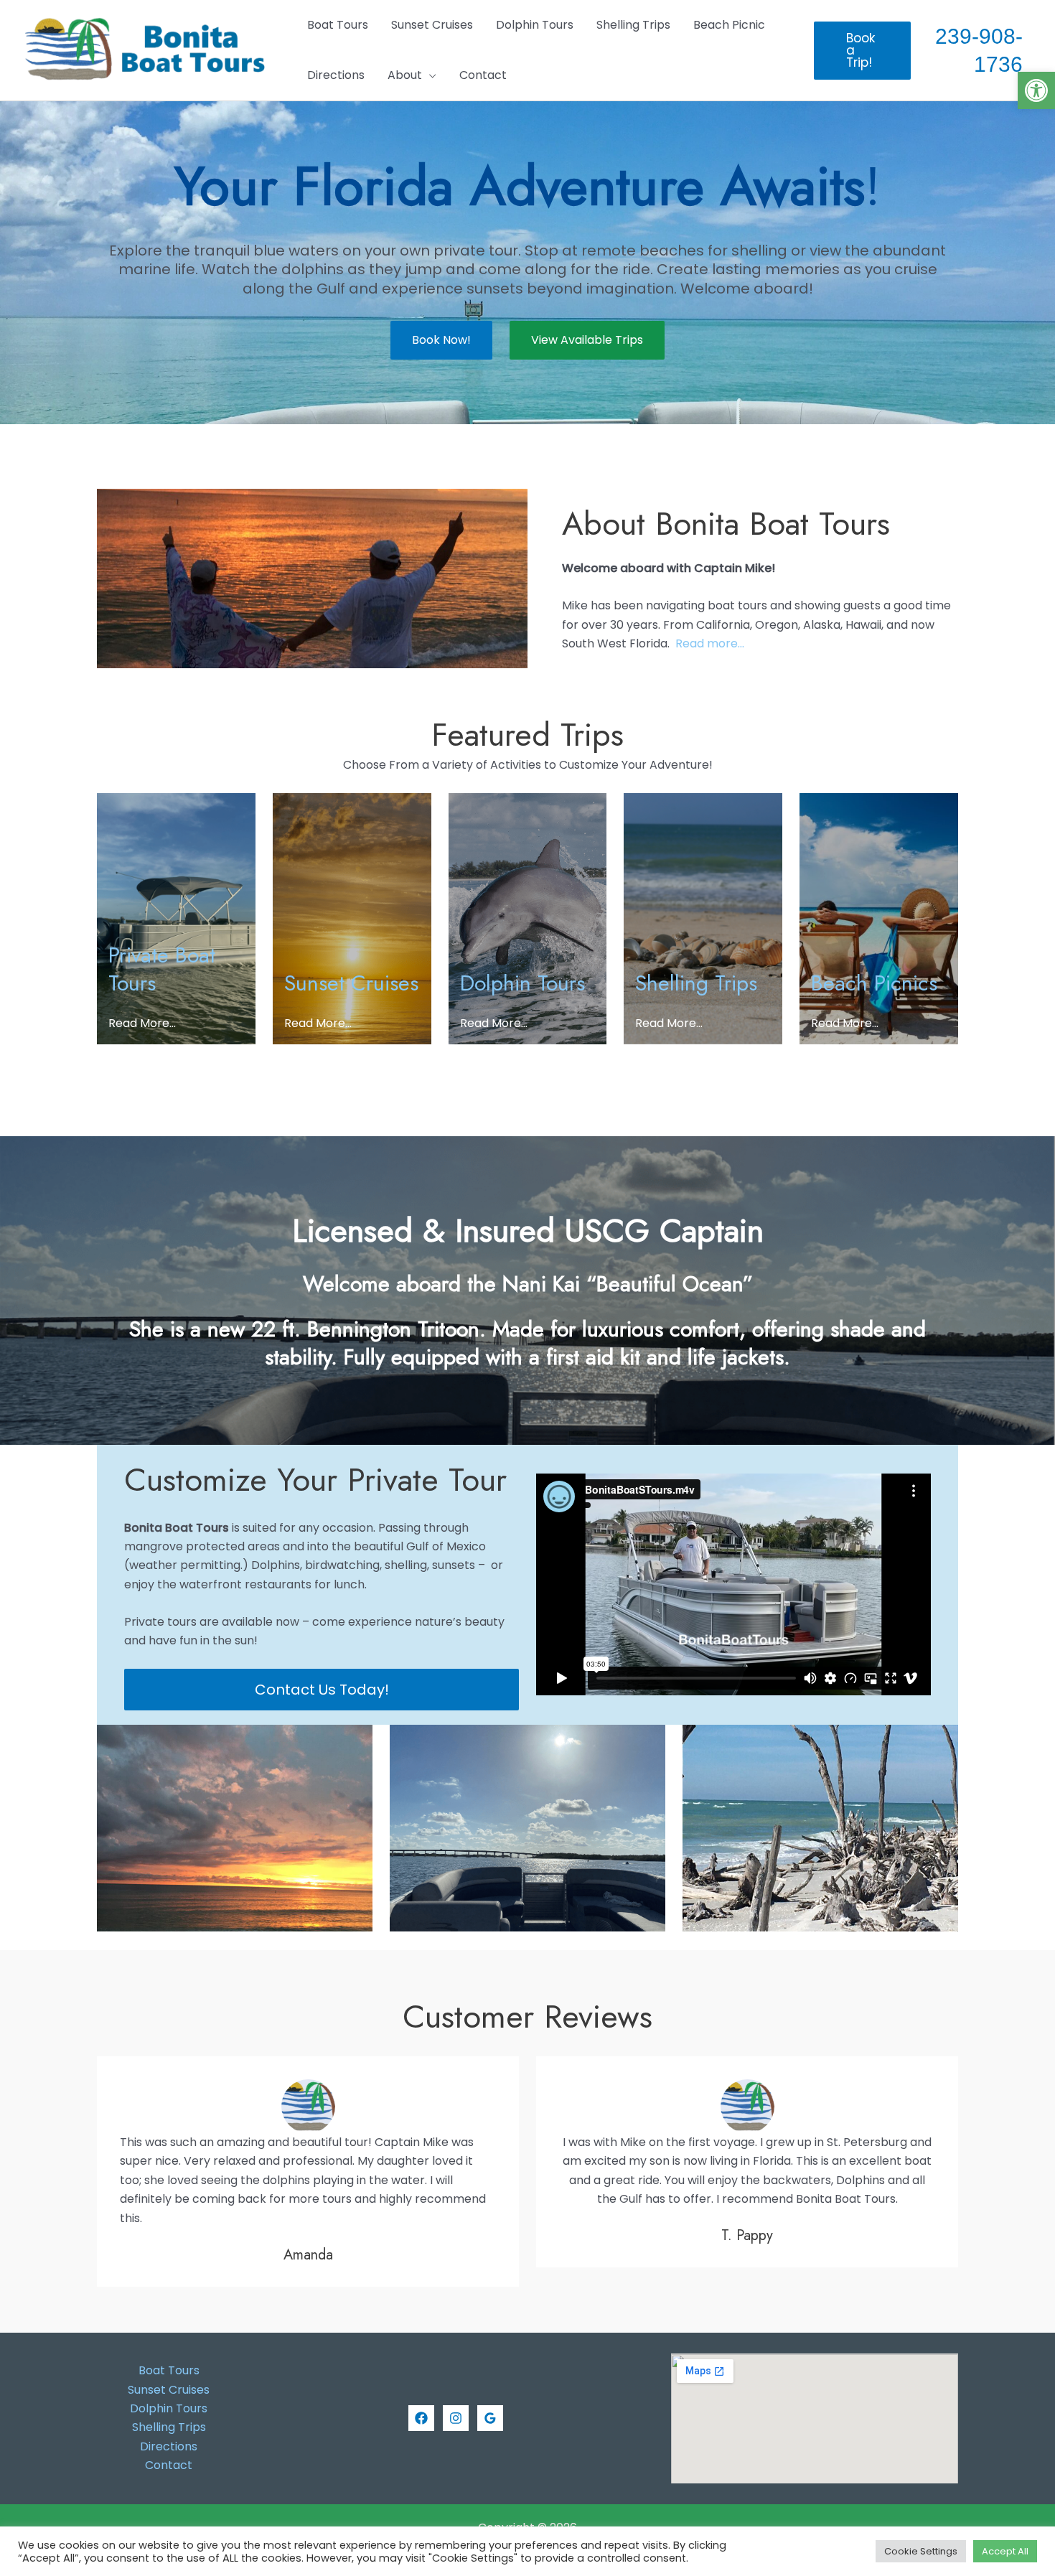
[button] (1036, 90)
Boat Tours (169, 2370)
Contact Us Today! (322, 1690)
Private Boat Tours (162, 969)
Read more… (710, 643)
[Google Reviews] (490, 2418)
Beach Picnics (874, 983)
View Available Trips (587, 340)
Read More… (142, 1023)
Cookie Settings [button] (921, 2551)
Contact (169, 2465)
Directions (169, 2446)
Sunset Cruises (351, 983)
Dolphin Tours (522, 983)
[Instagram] (456, 2418)
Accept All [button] (1005, 2551)
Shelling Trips (696, 983)
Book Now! (441, 340)
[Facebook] (421, 2418)
